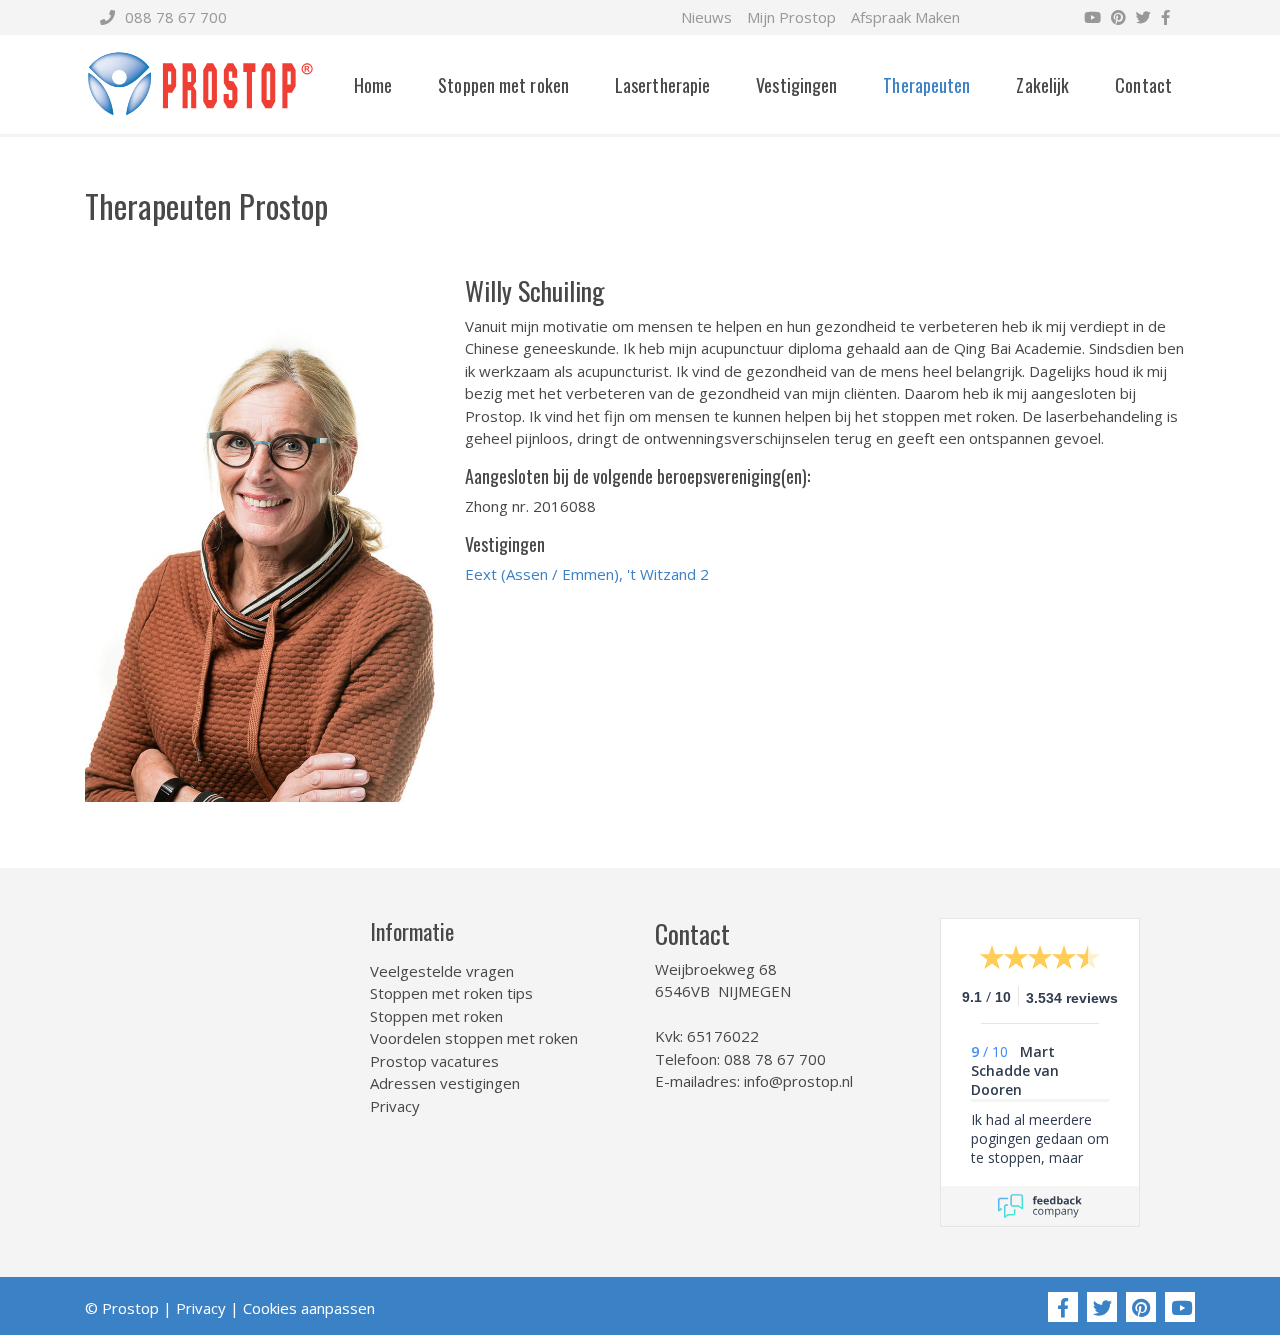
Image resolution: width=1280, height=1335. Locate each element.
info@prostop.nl (798, 1081)
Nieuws (706, 17)
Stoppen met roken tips (451, 993)
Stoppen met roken (503, 85)
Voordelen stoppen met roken (474, 1038)
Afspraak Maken (905, 17)
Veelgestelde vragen (442, 971)
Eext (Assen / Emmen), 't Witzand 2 (587, 574)
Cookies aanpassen (309, 1308)
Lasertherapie (662, 85)
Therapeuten (926, 85)
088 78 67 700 (176, 17)
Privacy (395, 1106)
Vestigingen (796, 85)
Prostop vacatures (434, 1061)
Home (373, 85)
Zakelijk (1042, 85)
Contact (1143, 85)
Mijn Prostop (791, 17)
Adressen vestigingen (445, 1083)
